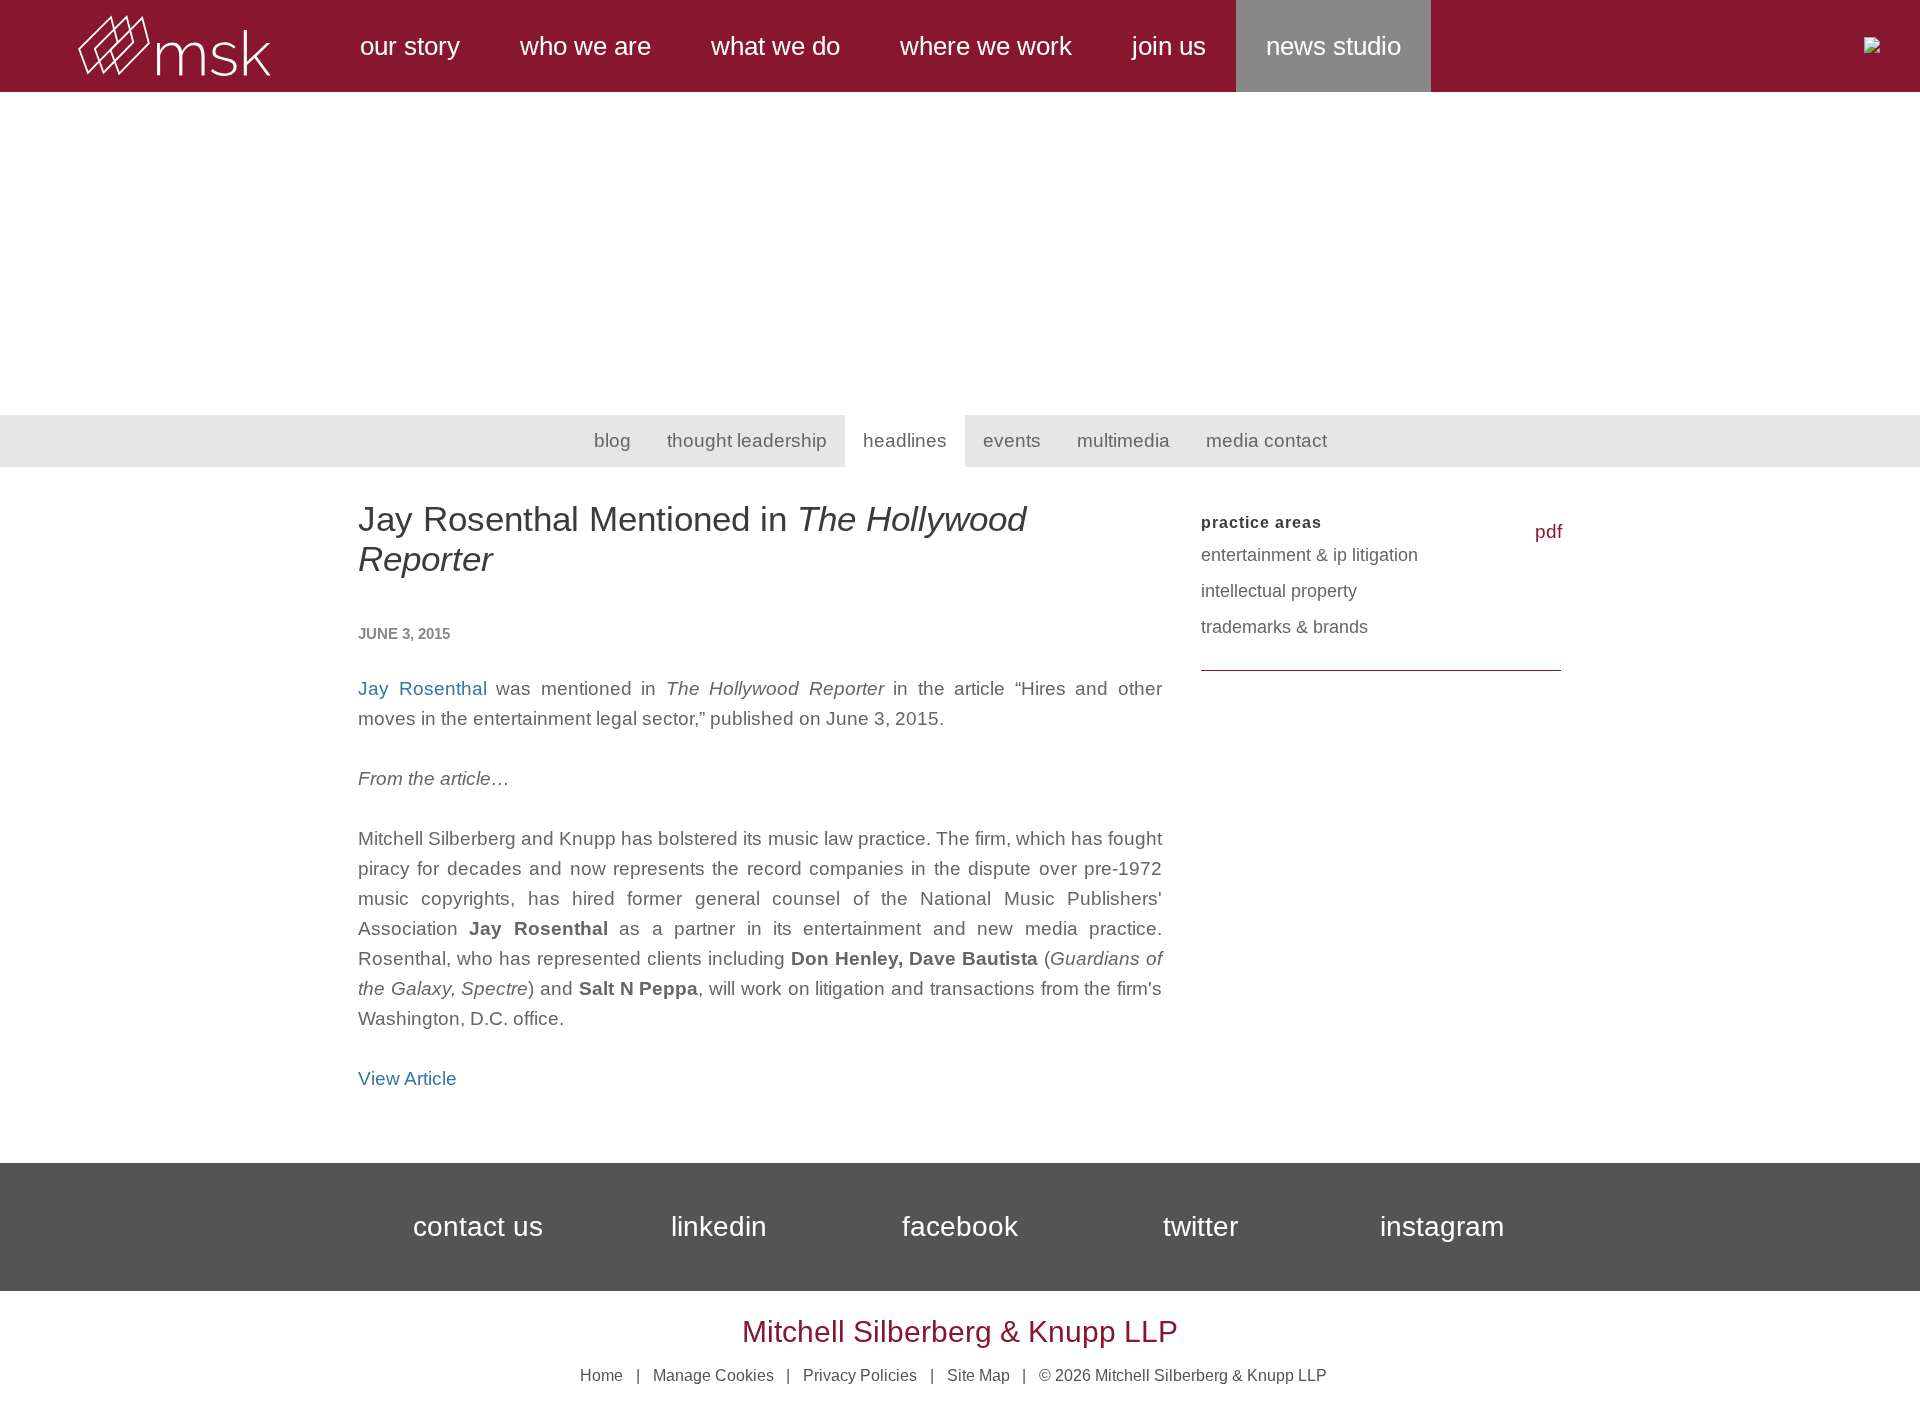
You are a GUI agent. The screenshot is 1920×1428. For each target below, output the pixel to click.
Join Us (1169, 46)
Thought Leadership (747, 440)
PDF (1548, 531)
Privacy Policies (860, 1375)
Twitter (1200, 1226)
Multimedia (1123, 440)
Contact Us (478, 1226)
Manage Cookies (713, 1375)
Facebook (960, 1226)
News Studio (1333, 46)
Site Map (978, 1375)
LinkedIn (719, 1226)
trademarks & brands (1284, 627)
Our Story (410, 46)
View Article (407, 1078)
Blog (612, 440)
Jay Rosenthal (422, 688)
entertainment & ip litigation (1309, 555)
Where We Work (986, 46)
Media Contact (1266, 440)
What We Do (775, 46)
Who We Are (585, 46)
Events (1012, 440)
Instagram (1442, 1226)
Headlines (905, 440)
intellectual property (1279, 591)
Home (601, 1375)
